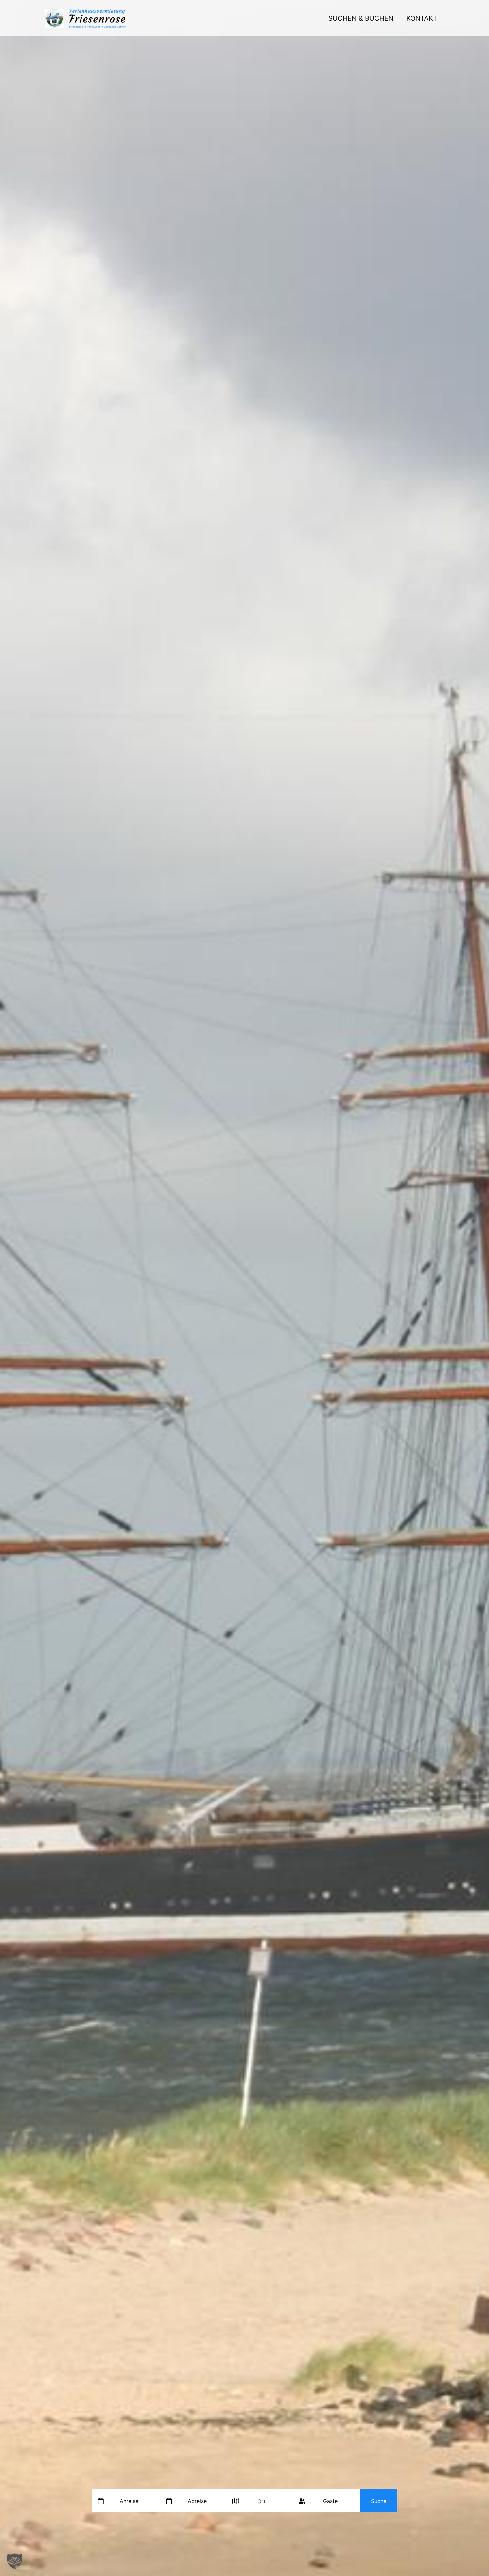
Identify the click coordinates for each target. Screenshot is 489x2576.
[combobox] (264, 2501)
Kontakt (422, 18)
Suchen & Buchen (361, 18)
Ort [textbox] (262, 2501)
